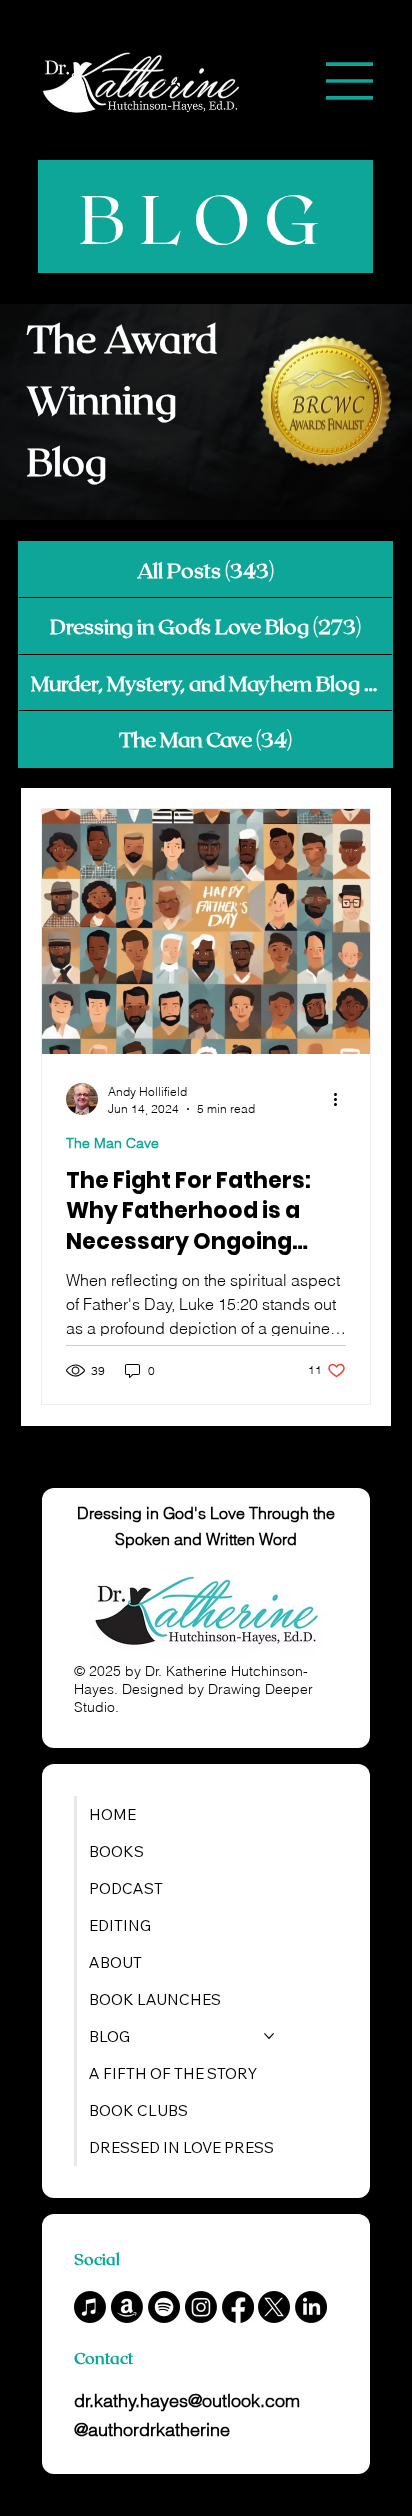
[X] (274, 2307)
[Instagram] (201, 2307)
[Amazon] (127, 2307)
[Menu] (349, 81)
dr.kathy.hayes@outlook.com (187, 2400)
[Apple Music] (90, 2307)
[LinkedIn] (311, 2307)
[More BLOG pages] (269, 2036)
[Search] (173, 81)
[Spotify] (164, 2307)
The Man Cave (112, 1143)
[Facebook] (238, 2307)
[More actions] (343, 1099)
